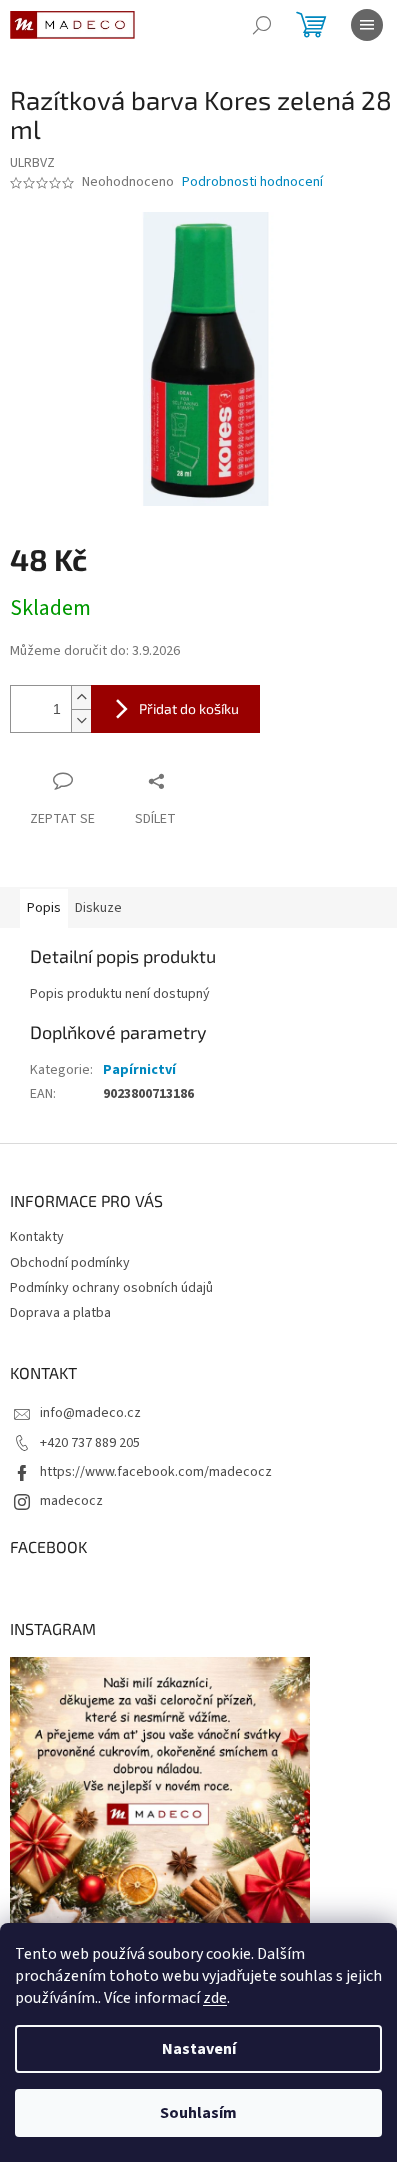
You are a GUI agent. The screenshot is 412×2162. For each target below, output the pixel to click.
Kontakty (37, 1237)
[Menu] (367, 25)
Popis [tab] (44, 908)
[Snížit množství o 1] (81, 720)
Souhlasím (198, 2113)
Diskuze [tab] (98, 908)
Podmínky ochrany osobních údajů (111, 1288)
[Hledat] (262, 25)
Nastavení (199, 2049)
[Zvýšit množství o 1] (81, 697)
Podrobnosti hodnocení (252, 182)
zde (215, 1998)
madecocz (71, 1501)
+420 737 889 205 (90, 1443)
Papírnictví (139, 1070)
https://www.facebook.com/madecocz (156, 1472)
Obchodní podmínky (70, 1263)
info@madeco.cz (90, 1413)
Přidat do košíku (189, 708)
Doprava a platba (60, 1313)
